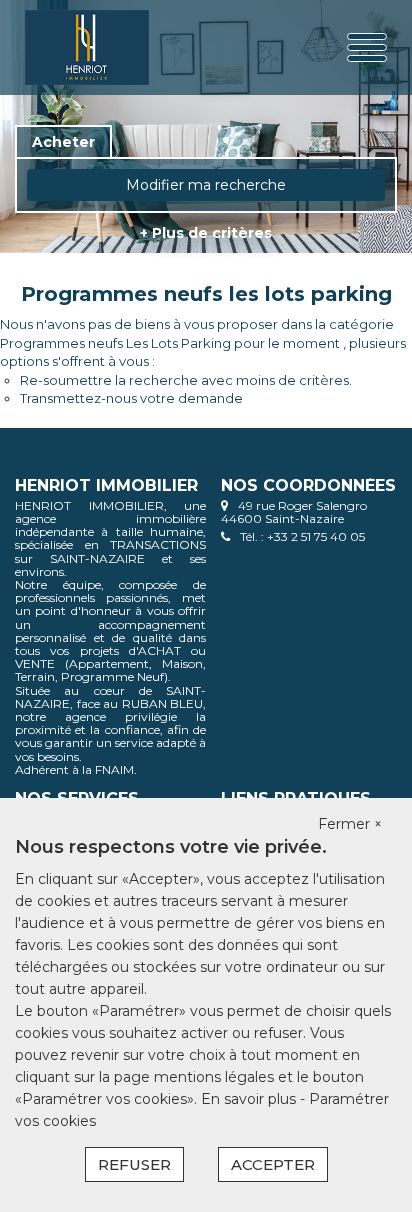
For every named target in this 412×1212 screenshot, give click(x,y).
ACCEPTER (273, 1164)
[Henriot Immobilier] (88, 47)
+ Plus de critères (206, 233)
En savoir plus (250, 1099)
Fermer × (350, 824)
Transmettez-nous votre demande (131, 398)
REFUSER (134, 1164)
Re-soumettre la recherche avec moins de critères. (186, 380)
